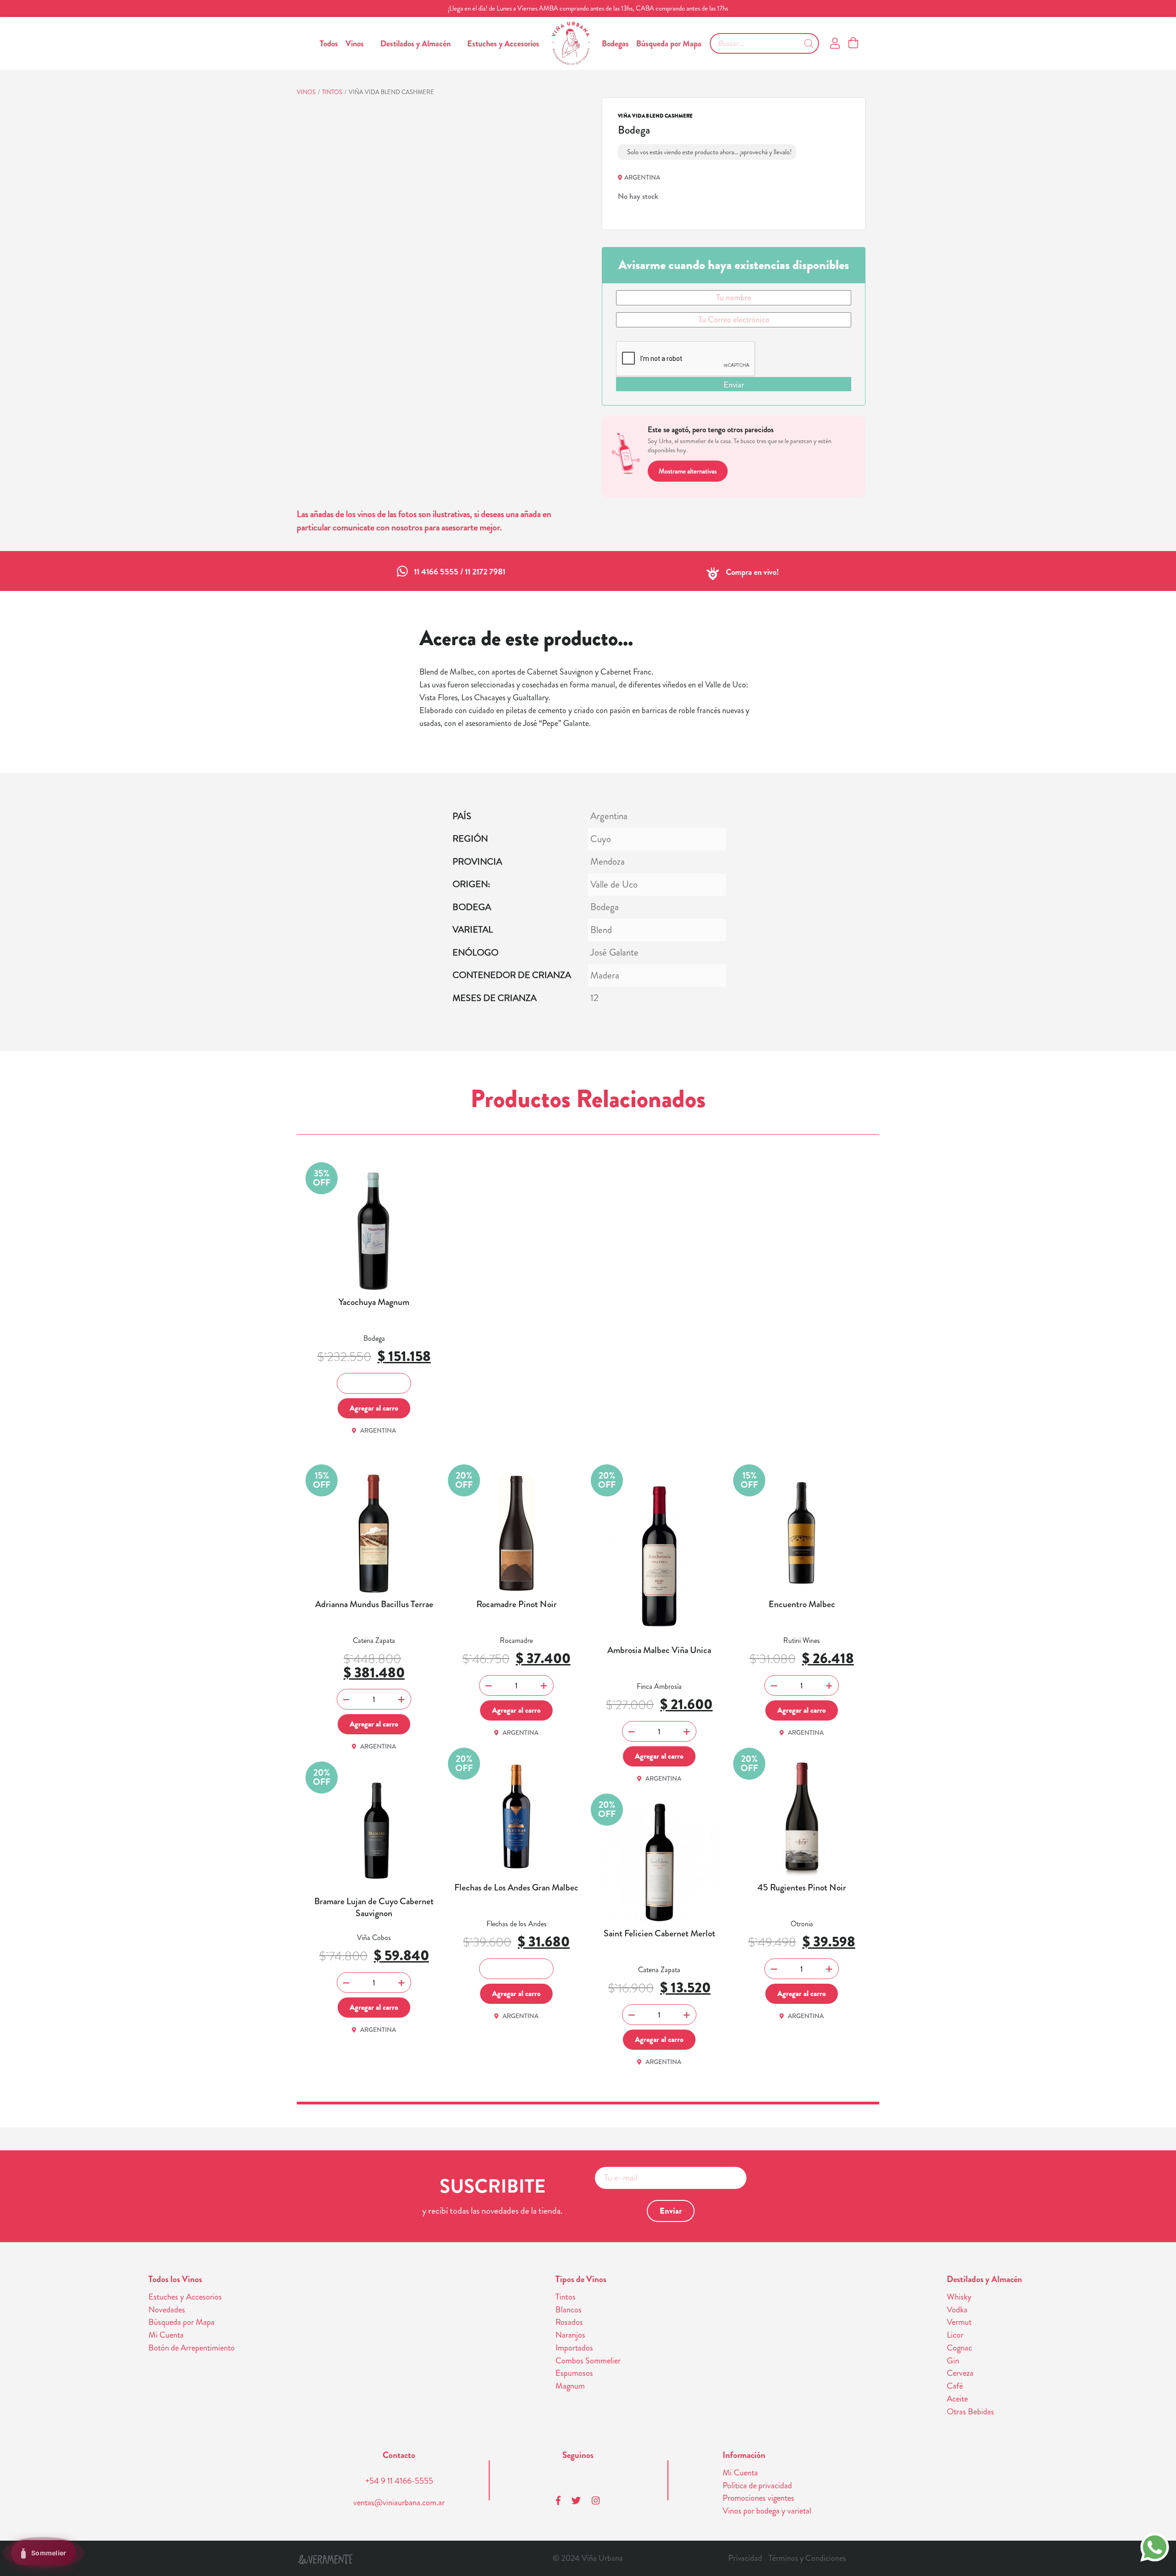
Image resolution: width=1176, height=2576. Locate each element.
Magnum (570, 2386)
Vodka (957, 2310)
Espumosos (574, 2373)
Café (955, 2386)
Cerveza (960, 2373)
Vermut (959, 2322)
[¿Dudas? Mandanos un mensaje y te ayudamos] (1155, 2546)
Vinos (355, 44)
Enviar (734, 385)
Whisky (959, 2297)
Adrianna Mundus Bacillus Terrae (374, 1604)
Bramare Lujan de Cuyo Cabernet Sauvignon (374, 1907)
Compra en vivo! (752, 572)
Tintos (332, 92)
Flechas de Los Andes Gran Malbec (516, 1888)
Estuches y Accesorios (503, 44)
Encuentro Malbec (802, 1604)
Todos (329, 44)
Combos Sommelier (588, 2361)
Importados (574, 2348)
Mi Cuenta (166, 2335)
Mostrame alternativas (688, 471)
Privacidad (745, 2558)
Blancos (568, 2310)
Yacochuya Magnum (374, 1302)
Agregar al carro (374, 1408)
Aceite (957, 2399)
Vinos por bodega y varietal (767, 2511)
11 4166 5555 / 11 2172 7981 (460, 572)
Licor (955, 2335)
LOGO (571, 43)
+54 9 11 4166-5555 (399, 2481)
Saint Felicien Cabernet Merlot (659, 1934)
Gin (953, 2361)
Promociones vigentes (758, 2498)
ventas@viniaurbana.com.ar (399, 2503)
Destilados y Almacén (416, 44)
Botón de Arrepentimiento (192, 2348)
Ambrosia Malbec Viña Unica (659, 1650)
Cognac (959, 2348)
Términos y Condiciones (807, 2558)
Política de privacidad (757, 2486)
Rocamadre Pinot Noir (517, 1604)
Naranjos (570, 2335)
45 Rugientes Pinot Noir (802, 1888)
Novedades (167, 2310)
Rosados (569, 2322)
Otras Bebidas (970, 2412)
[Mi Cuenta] (835, 44)
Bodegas (615, 44)
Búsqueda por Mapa (669, 44)
